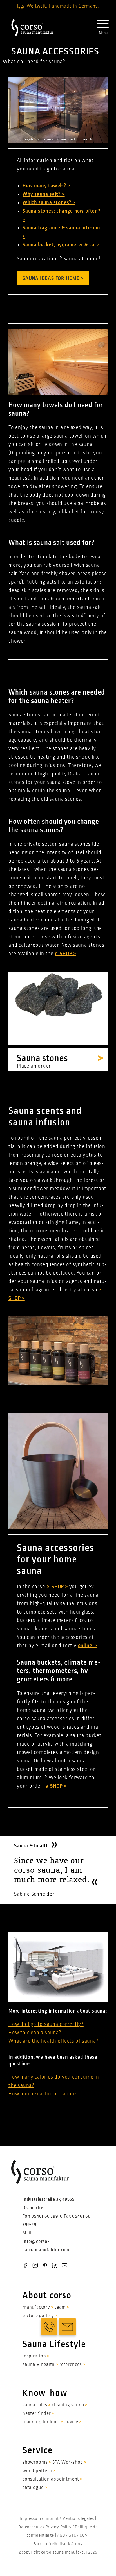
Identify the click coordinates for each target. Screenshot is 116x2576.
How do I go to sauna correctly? (46, 2024)
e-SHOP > (58, 1587)
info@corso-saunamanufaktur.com (46, 2246)
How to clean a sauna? (35, 2033)
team (60, 2307)
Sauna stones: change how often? (62, 211)
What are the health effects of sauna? (53, 2041)
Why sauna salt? (42, 194)
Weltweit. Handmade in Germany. (63, 6)
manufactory (36, 2307)
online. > (88, 1646)
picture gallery (38, 2316)
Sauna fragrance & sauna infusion (61, 228)
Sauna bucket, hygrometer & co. (60, 245)
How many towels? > (46, 186)
